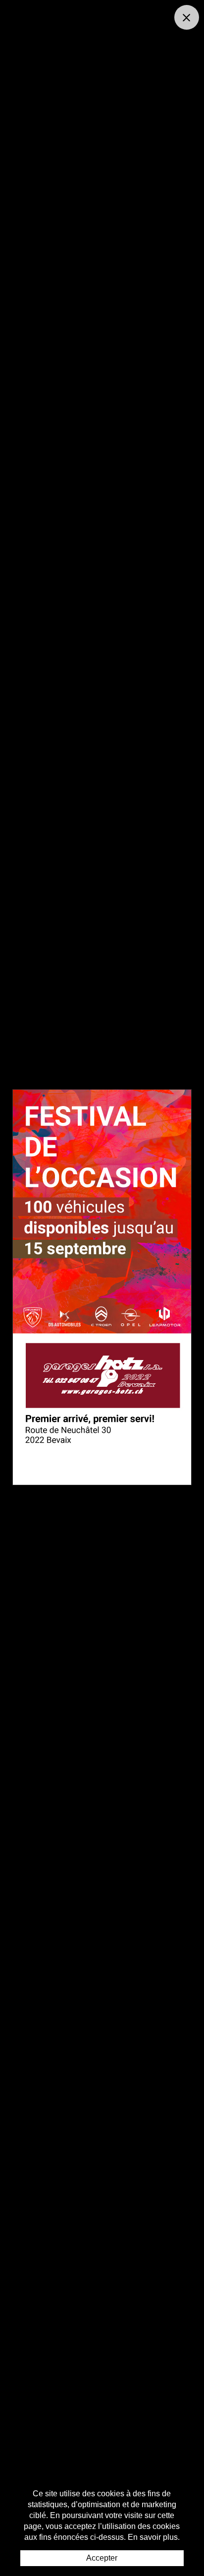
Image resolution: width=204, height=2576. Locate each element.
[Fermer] (187, 17)
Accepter (102, 2558)
